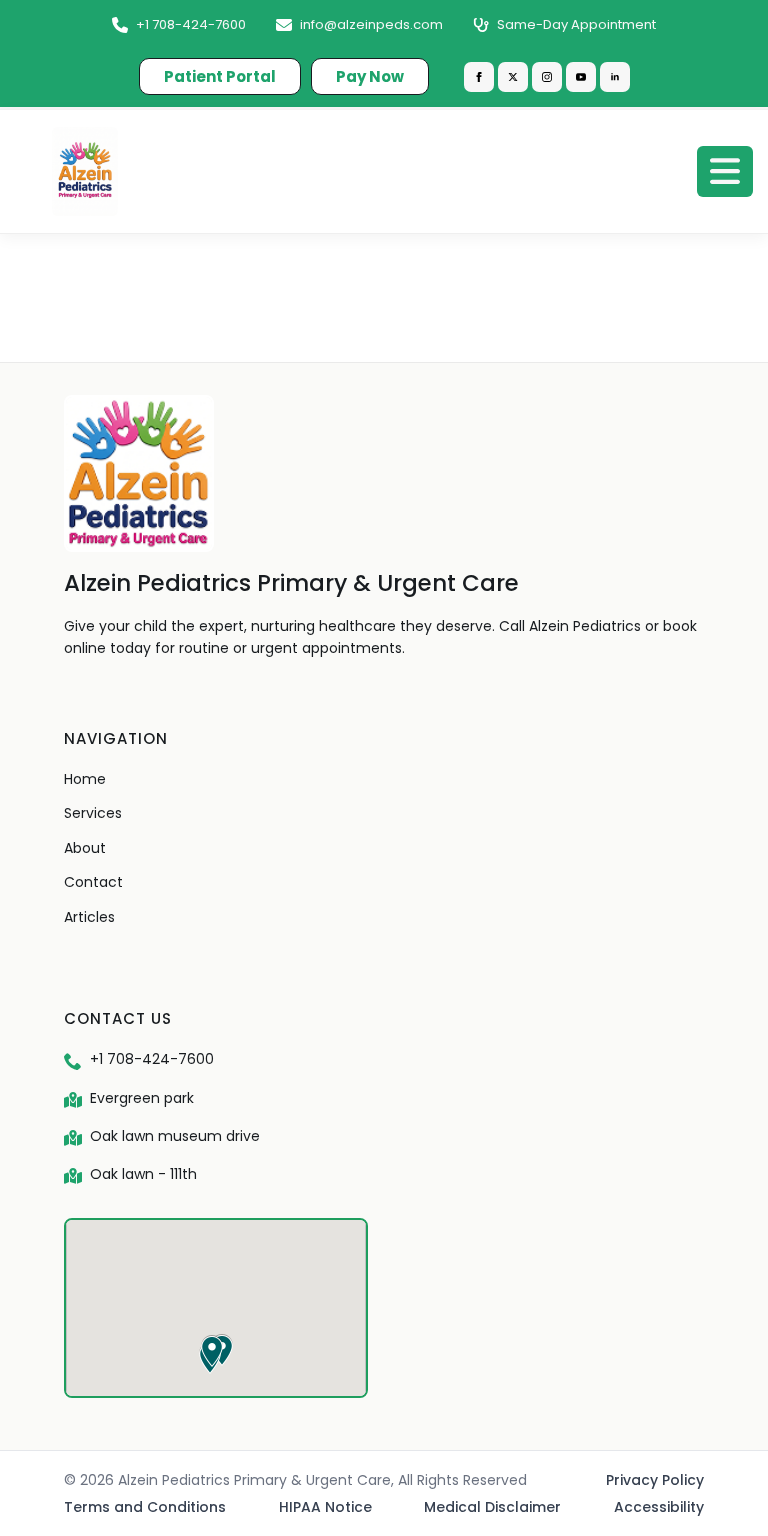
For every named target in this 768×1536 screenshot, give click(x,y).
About (85, 848)
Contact (93, 882)
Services (93, 813)
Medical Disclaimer (492, 1507)
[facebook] (479, 77)
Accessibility (659, 1507)
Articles (89, 917)
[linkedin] (615, 77)
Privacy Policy (655, 1480)
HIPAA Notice (325, 1507)
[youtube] (581, 77)
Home (85, 779)
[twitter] (513, 77)
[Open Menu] (725, 171)
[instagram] (547, 77)
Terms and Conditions (145, 1507)
